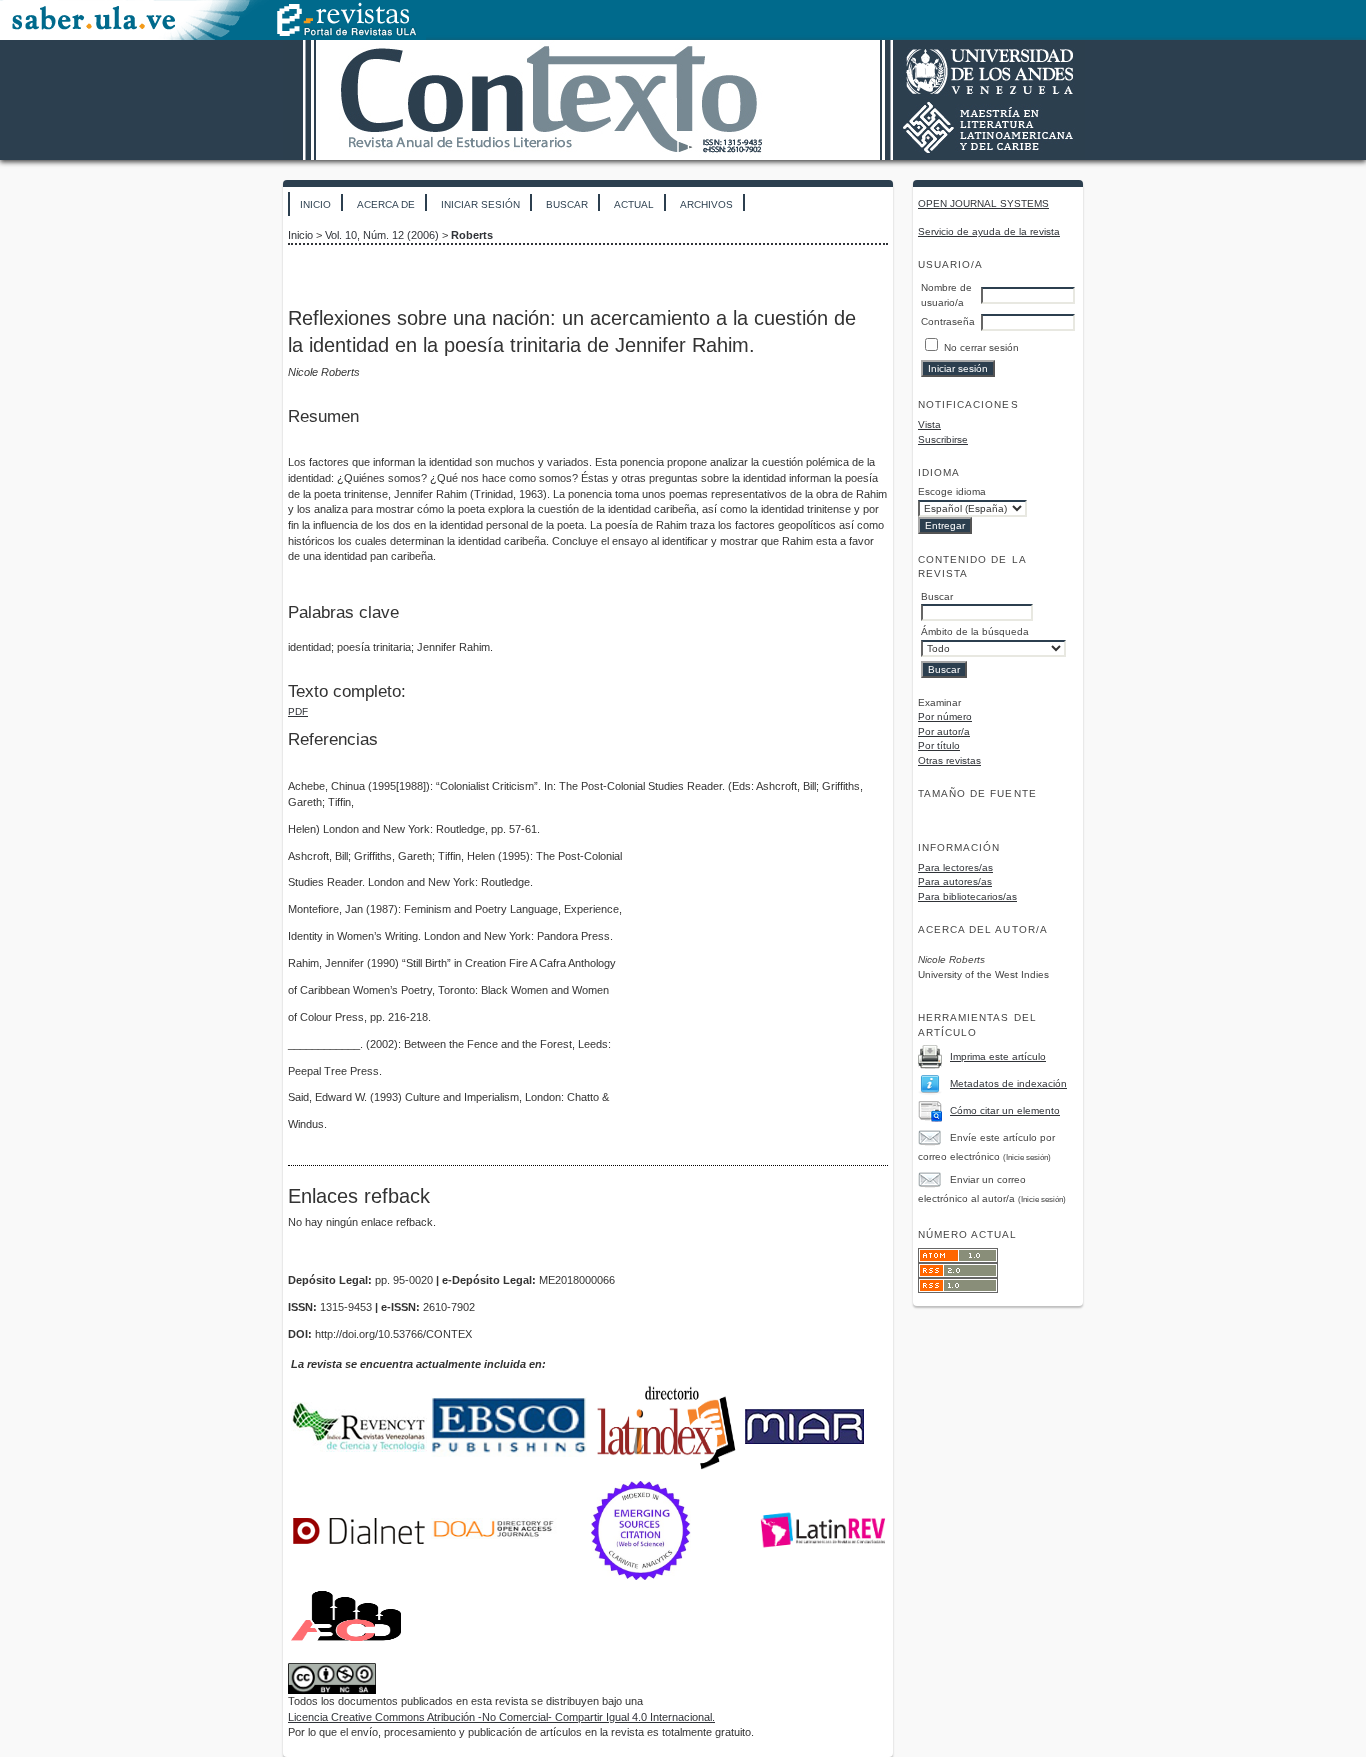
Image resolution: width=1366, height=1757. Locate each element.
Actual (634, 204)
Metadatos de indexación (1008, 1083)
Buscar (567, 204)
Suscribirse (943, 439)
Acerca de (386, 204)
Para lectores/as (955, 867)
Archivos (706, 204)
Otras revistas (949, 760)
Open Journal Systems (983, 203)
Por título (939, 745)
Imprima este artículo (998, 1056)
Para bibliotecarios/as (967, 896)
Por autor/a (944, 731)
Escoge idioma (952, 491)
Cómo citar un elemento (1005, 1110)
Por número (945, 716)
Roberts (472, 235)
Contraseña (948, 321)
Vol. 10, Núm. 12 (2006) (382, 235)
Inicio (315, 204)
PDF (298, 711)
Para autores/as (955, 881)
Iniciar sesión (480, 204)
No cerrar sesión (981, 347)
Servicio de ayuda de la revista (989, 231)
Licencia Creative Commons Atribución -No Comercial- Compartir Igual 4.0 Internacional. (501, 1717)
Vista (929, 424)
